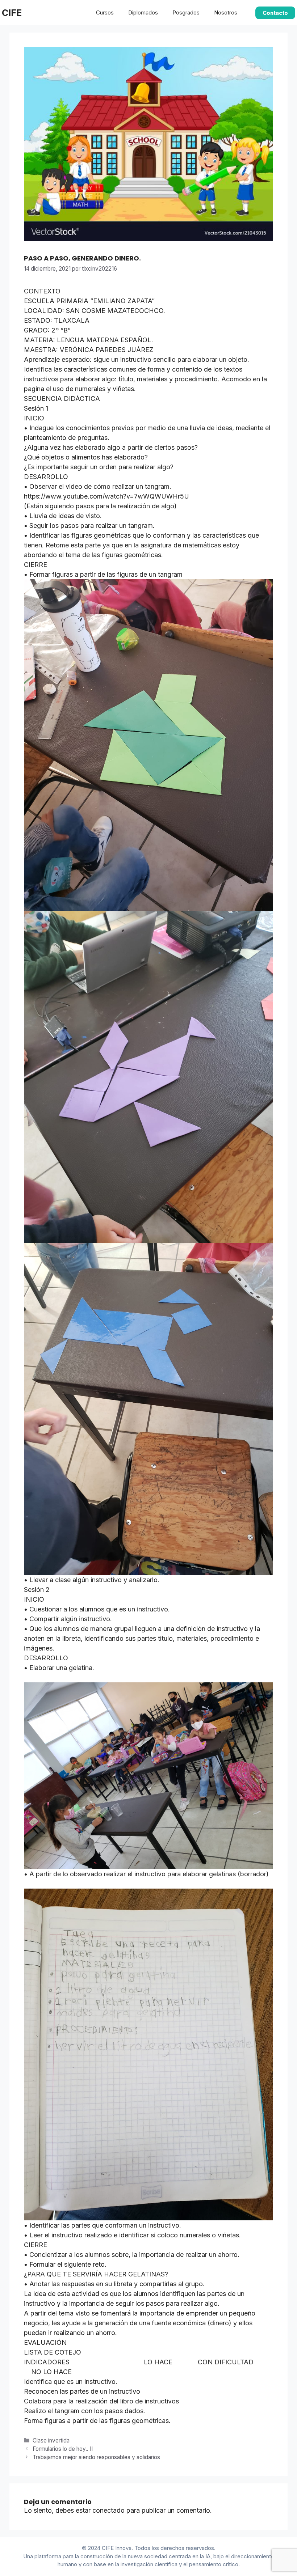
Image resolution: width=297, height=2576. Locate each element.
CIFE (12, 13)
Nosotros (226, 12)
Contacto (275, 13)
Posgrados (186, 12)
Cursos (105, 12)
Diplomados (143, 12)
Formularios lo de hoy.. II (63, 2449)
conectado (108, 2510)
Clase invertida (51, 2441)
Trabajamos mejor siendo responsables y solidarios (96, 2457)
